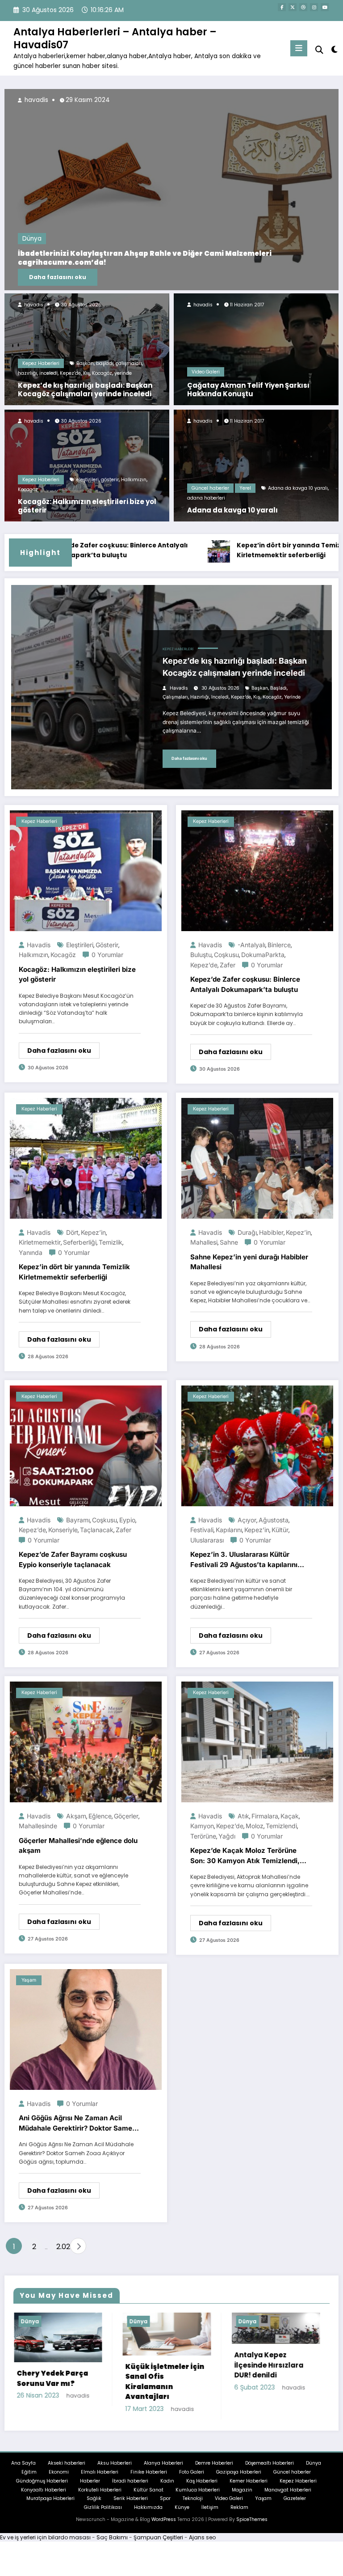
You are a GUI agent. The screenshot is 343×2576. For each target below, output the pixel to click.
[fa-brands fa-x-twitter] (293, 7)
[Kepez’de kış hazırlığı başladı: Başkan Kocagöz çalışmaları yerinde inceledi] (87, 349)
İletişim (210, 2515)
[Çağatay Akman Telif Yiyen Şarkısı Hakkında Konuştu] (256, 349)
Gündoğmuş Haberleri (42, 2488)
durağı (247, 1232)
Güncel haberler (210, 488)
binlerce (279, 945)
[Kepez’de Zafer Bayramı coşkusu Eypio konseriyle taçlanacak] (86, 1445)
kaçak (290, 1816)
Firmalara (265, 1816)
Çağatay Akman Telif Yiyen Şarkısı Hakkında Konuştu (248, 390)
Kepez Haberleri (41, 363)
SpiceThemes (252, 2527)
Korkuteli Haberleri (100, 2497)
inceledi (48, 373)
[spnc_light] (334, 49)
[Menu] (299, 48)
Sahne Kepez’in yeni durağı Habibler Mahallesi (249, 1262)
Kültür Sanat (148, 2497)
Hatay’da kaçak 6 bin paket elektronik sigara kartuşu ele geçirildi (238, 2389)
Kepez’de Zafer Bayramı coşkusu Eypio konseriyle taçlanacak (73, 1559)
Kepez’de (70, 373)
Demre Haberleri (214, 2470)
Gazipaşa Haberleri (239, 2479)
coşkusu (226, 955)
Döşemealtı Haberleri (270, 2470)
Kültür (280, 1530)
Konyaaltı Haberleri (44, 2497)
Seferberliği (80, 1242)
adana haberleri (206, 498)
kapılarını (229, 1530)
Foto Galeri (192, 2479)
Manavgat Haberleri (288, 2497)
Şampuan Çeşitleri (158, 2544)
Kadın (167, 2488)
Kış (86, 373)
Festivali (202, 1530)
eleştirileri (88, 480)
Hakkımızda (148, 2515)
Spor (165, 2506)
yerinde (123, 373)
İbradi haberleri (130, 2488)
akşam (76, 1816)
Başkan (85, 363)
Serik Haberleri (131, 2506)
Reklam (239, 2515)
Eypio (127, 1520)
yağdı (227, 1836)
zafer (228, 965)
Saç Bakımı (112, 2544)
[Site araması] (319, 50)
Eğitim (29, 2479)
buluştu (201, 955)
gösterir (110, 480)
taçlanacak (97, 1530)
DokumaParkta (263, 955)
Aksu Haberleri (115, 2470)
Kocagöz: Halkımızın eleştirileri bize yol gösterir (87, 506)
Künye (182, 2515)
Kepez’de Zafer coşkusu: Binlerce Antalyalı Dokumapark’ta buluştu (245, 984)
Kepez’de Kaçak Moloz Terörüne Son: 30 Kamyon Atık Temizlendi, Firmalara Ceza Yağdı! (245, 1856)
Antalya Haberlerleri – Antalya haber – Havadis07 (115, 38)
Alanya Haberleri (163, 2470)
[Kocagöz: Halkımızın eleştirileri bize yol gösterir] (87, 465)
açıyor (247, 1520)
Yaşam (29, 1980)
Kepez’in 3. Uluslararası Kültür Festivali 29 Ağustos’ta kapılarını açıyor (244, 1560)
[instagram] (314, 7)
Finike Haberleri (149, 2479)
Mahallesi (204, 1242)
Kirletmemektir (40, 1242)
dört (72, 1232)
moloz (255, 1826)
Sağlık (94, 2506)
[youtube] (325, 7)
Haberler (90, 2488)
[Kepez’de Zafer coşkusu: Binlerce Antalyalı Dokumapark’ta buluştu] (257, 870)
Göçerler (126, 1816)
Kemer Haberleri (249, 2488)
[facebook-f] (282, 7)
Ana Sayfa (23, 2470)
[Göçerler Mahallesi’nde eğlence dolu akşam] (86, 1741)
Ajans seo (202, 2544)
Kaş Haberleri (202, 2488)
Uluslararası (207, 1540)
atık (243, 1816)
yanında (31, 1252)
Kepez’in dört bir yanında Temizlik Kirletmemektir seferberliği (205, 550)
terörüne (203, 1836)
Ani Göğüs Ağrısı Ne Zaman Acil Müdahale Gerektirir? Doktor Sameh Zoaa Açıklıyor (77, 2123)
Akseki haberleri (67, 2470)
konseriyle (63, 1530)
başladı (105, 363)
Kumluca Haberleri (198, 2497)
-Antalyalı (251, 945)
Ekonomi (59, 2479)
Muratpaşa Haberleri (50, 2506)
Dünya (268, 248)
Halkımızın (134, 480)
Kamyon (202, 1826)
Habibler (271, 1232)
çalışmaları (129, 363)
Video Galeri (206, 372)
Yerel (245, 488)
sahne (229, 1242)
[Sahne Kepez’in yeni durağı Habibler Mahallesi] (257, 1158)
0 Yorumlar (107, 955)
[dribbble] (303, 7)
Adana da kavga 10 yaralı (298, 488)
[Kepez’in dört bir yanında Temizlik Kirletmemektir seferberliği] (86, 1158)
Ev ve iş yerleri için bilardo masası (45, 2544)
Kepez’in (93, 1232)
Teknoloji (193, 2506)
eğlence (100, 1816)
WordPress (164, 2527)
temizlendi (281, 1826)
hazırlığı (27, 373)
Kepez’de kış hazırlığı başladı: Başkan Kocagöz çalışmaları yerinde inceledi (85, 390)
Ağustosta (274, 1520)
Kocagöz (102, 373)
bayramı (78, 1520)
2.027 (61, 2247)
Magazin (242, 2497)
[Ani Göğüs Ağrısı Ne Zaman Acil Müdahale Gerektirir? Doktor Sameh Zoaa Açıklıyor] (86, 2029)
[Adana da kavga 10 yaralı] (256, 465)
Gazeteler (295, 2506)
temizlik (111, 1242)
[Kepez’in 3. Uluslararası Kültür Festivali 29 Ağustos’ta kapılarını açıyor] (257, 1445)
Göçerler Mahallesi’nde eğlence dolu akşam (78, 1846)
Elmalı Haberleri (100, 2479)
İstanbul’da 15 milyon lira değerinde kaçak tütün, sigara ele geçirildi (130, 2385)
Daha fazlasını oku (294, 277)
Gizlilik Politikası (103, 2515)
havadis (33, 305)
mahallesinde (38, 1826)
